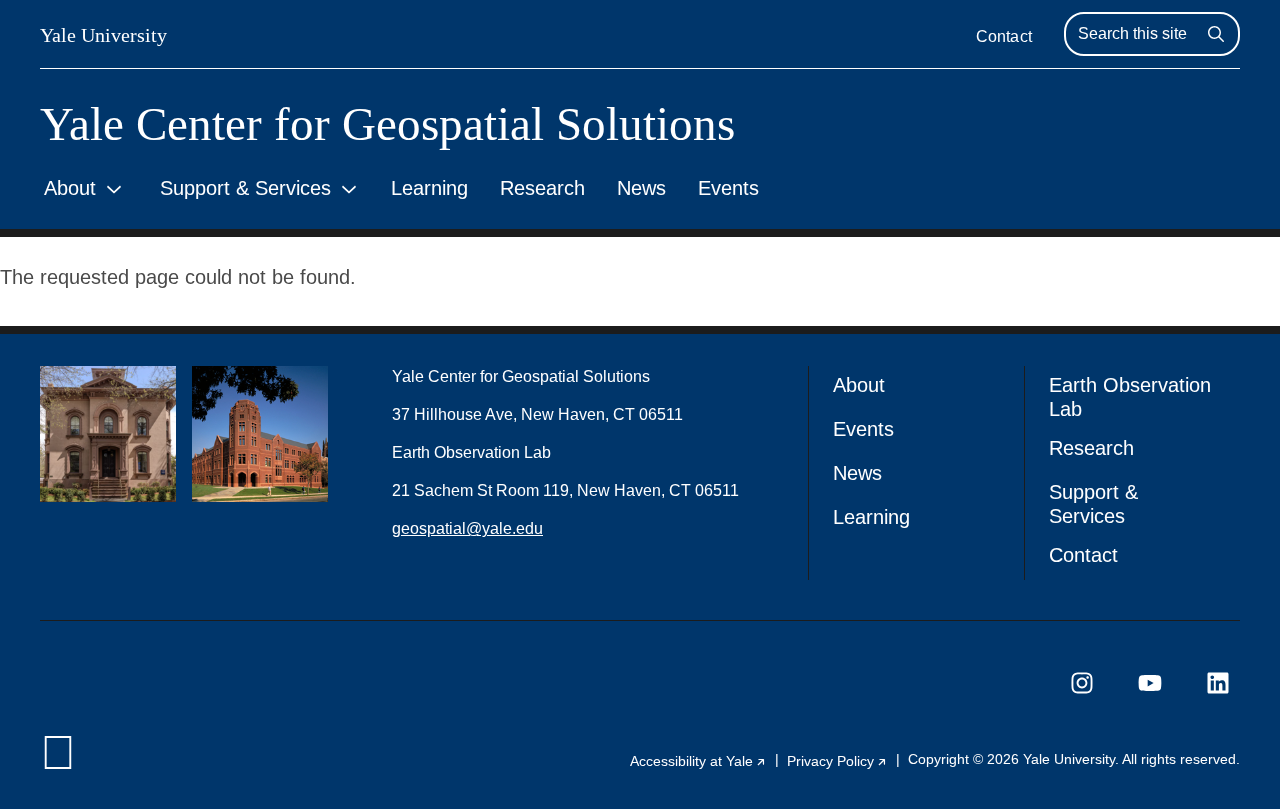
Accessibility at (698, 761)
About (70, 188)
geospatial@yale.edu (467, 528)
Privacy (837, 761)
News (641, 188)
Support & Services (245, 188)
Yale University (103, 35)
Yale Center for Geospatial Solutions (387, 124)
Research (542, 188)
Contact (1004, 36)
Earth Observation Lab (1130, 396)
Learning (429, 188)
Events (728, 188)
